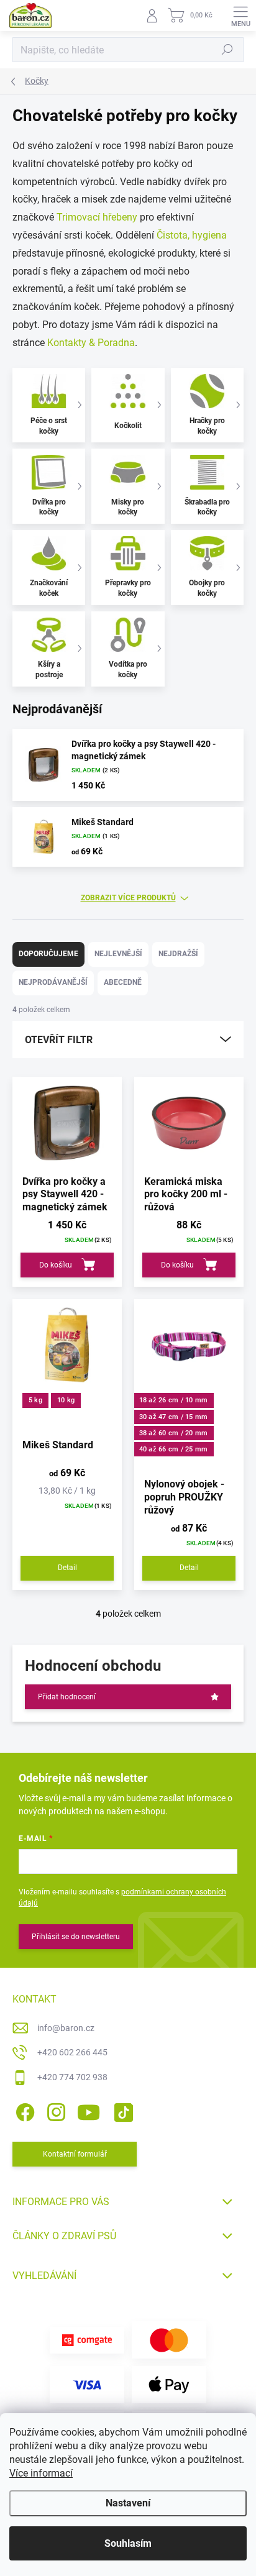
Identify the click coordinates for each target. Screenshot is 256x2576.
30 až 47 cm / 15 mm (174, 1417)
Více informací (41, 2473)
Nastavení (128, 2503)
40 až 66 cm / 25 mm (174, 1449)
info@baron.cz (66, 2028)
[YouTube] (89, 2110)
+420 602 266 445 (72, 2052)
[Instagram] (54, 2110)
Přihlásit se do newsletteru (76, 1937)
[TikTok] (121, 2110)
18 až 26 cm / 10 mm (174, 1400)
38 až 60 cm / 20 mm (174, 1433)
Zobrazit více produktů (128, 898)
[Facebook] (23, 2110)
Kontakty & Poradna (91, 343)
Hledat (227, 50)
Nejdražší (178, 954)
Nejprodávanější (53, 982)
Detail (67, 1568)
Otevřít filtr (59, 1040)
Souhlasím (128, 2543)
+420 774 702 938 (72, 2077)
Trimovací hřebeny (97, 217)
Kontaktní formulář (75, 2154)
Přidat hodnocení (67, 1697)
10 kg (66, 1400)
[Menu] (240, 16)
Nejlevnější (118, 954)
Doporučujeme (48, 954)
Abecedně (123, 982)
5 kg (35, 1400)
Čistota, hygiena (192, 235)
